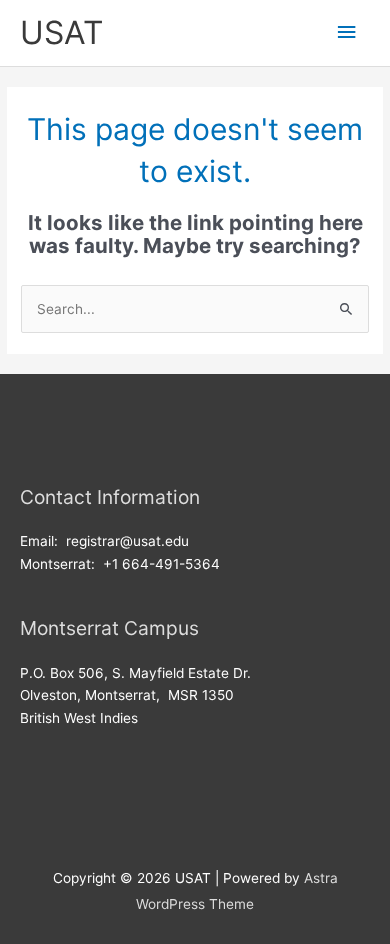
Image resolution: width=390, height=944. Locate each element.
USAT (61, 32)
